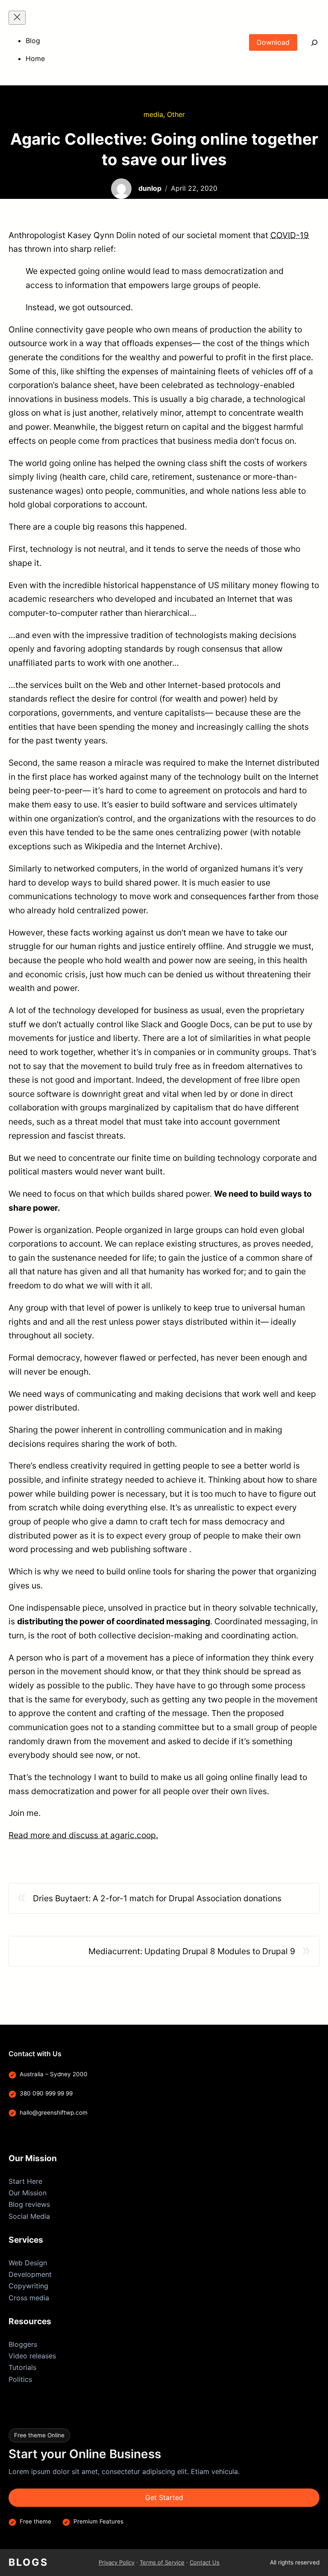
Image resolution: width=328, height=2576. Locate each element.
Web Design (28, 2263)
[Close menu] (17, 18)
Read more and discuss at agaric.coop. (83, 1835)
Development (30, 2274)
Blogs (28, 2562)
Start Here (25, 2181)
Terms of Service (162, 2562)
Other (176, 114)
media (153, 114)
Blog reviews (29, 2204)
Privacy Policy (117, 2562)
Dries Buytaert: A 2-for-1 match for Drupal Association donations (157, 1898)
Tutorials (22, 2367)
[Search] (308, 42)
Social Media (29, 2216)
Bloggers (23, 2344)
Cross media (29, 2298)
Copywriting (28, 2286)
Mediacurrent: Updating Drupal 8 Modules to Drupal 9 (192, 1951)
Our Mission (28, 2193)
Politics (20, 2379)
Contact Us (205, 2562)
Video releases (32, 2356)
